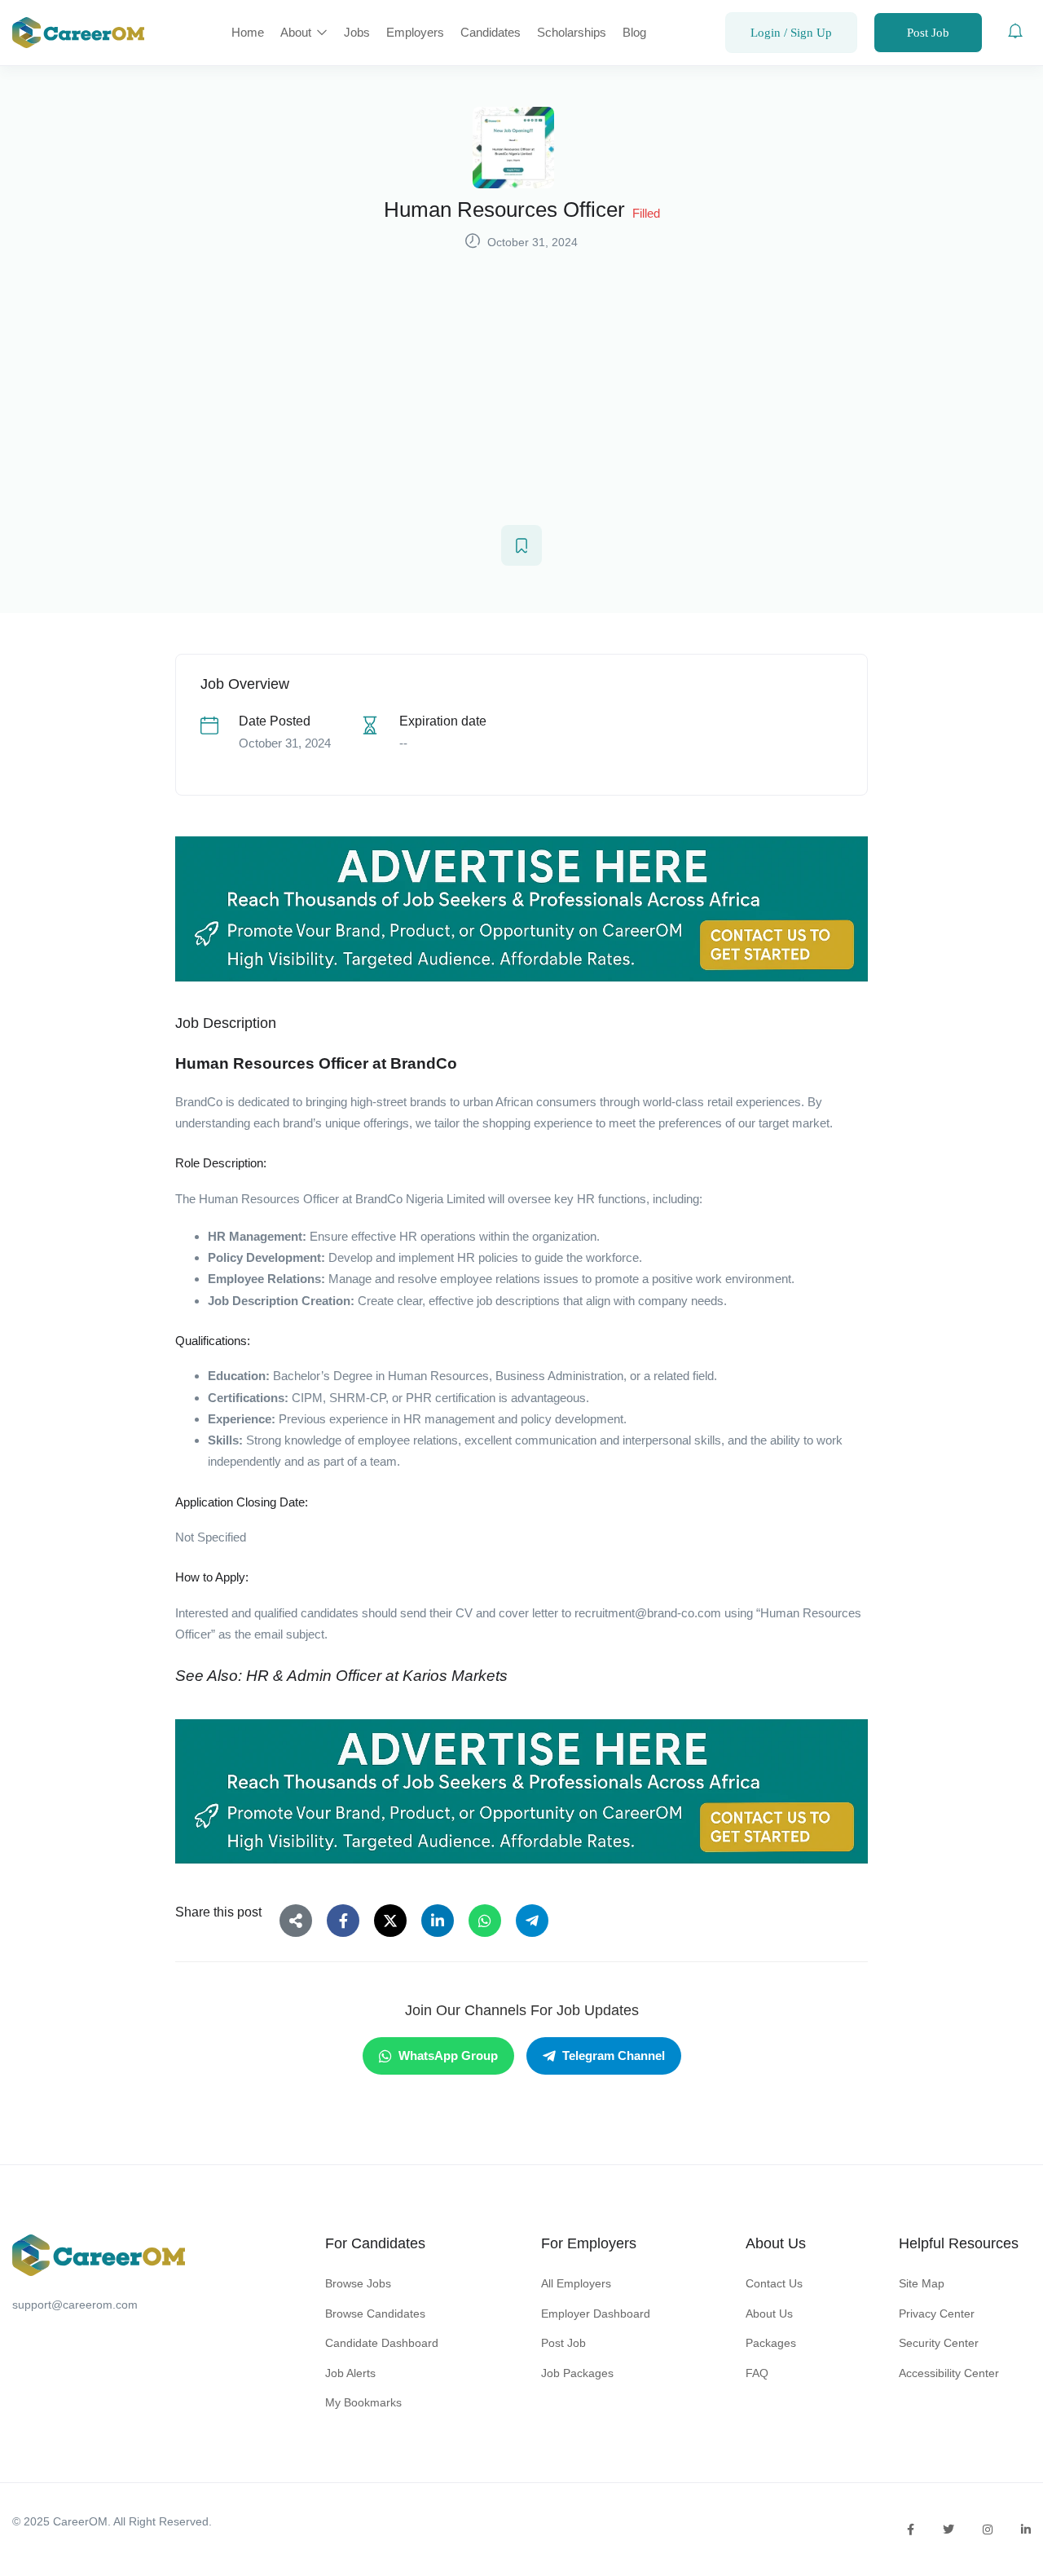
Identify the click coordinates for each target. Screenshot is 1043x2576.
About (297, 32)
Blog (634, 32)
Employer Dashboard (596, 2314)
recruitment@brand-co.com (648, 1613)
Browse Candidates (375, 2314)
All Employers (576, 2283)
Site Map (922, 2283)
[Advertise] (521, 909)
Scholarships (572, 32)
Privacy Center (937, 2314)
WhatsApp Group (448, 2056)
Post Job (928, 33)
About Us (769, 2314)
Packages (771, 2343)
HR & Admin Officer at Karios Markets (377, 1676)
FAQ (757, 2373)
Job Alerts (350, 2373)
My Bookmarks (363, 2402)
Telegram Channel (614, 2056)
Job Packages (577, 2373)
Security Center (939, 2343)
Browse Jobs (358, 2283)
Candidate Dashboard (382, 2343)
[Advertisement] (521, 377)
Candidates (491, 32)
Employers (415, 32)
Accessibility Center (949, 2373)
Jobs (357, 32)
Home (248, 32)
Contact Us (774, 2283)
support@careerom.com (75, 2305)
